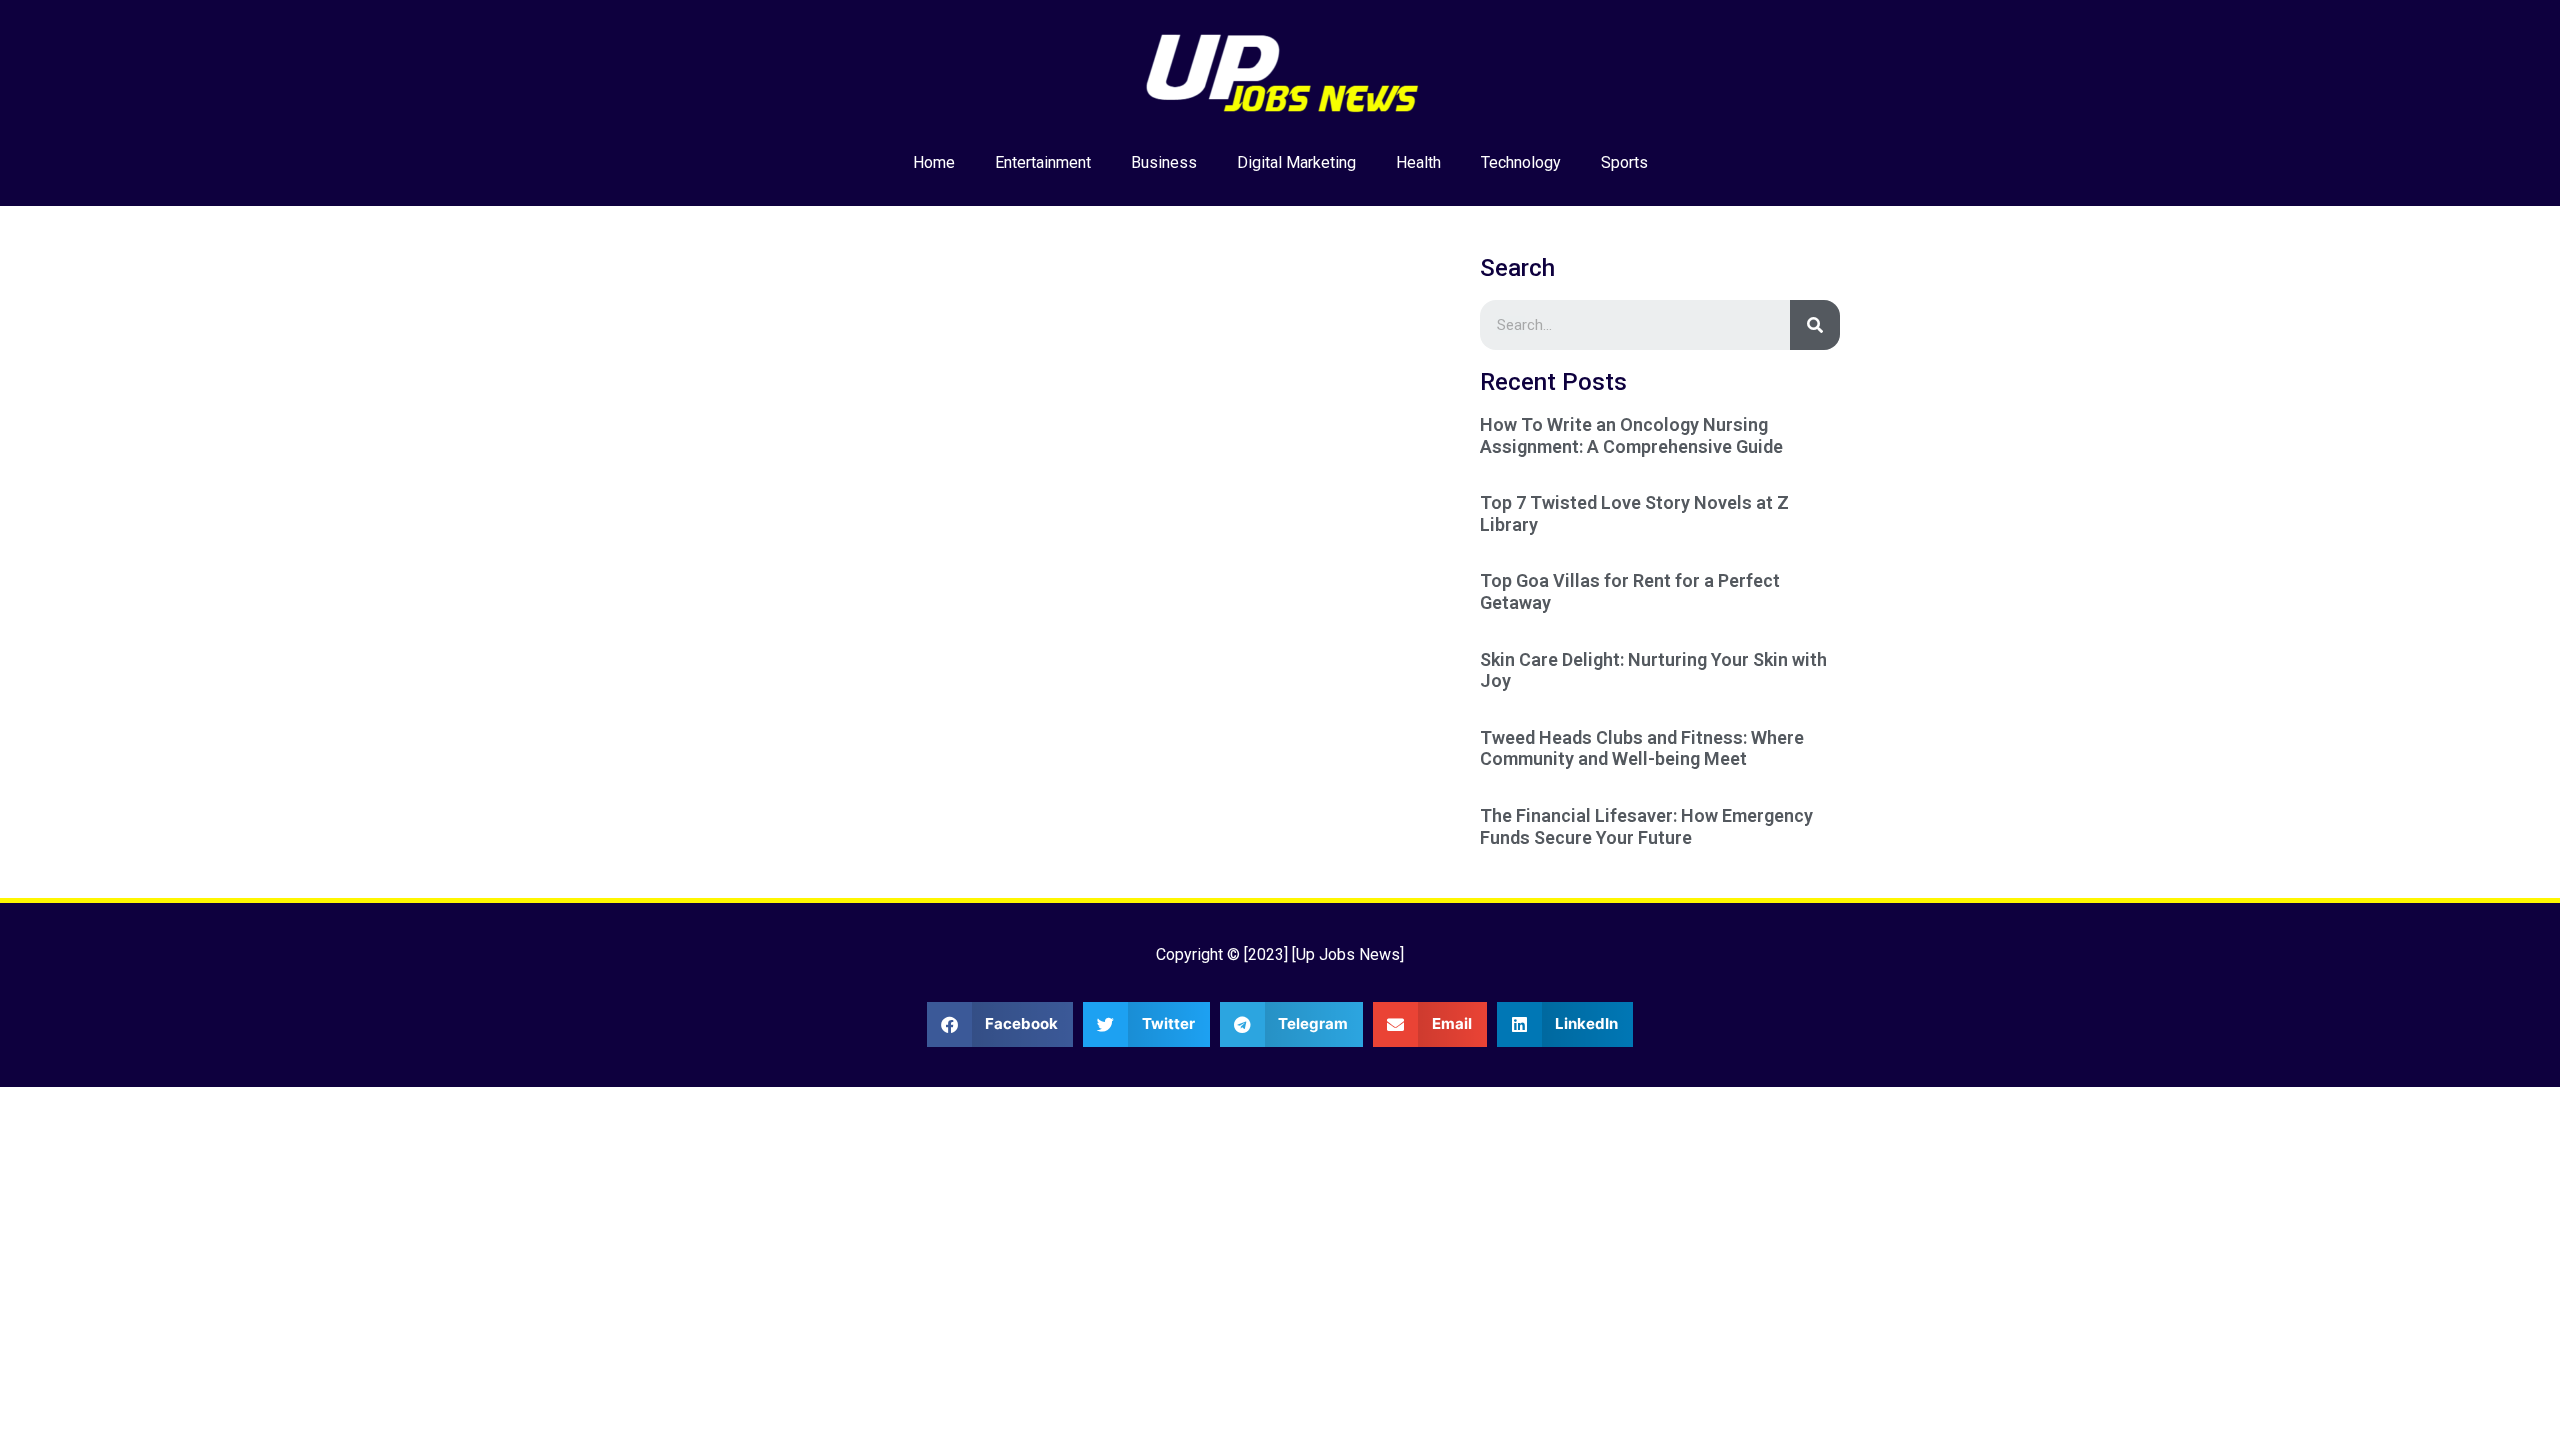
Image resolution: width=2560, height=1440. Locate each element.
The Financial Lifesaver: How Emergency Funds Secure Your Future (1646, 826)
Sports (1624, 162)
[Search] (1815, 325)
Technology (1521, 162)
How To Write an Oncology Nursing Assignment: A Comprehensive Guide (1631, 435)
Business (1164, 162)
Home (934, 162)
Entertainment (1043, 162)
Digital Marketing (1296, 162)
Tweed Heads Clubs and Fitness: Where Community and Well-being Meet (1642, 748)
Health (1418, 162)
